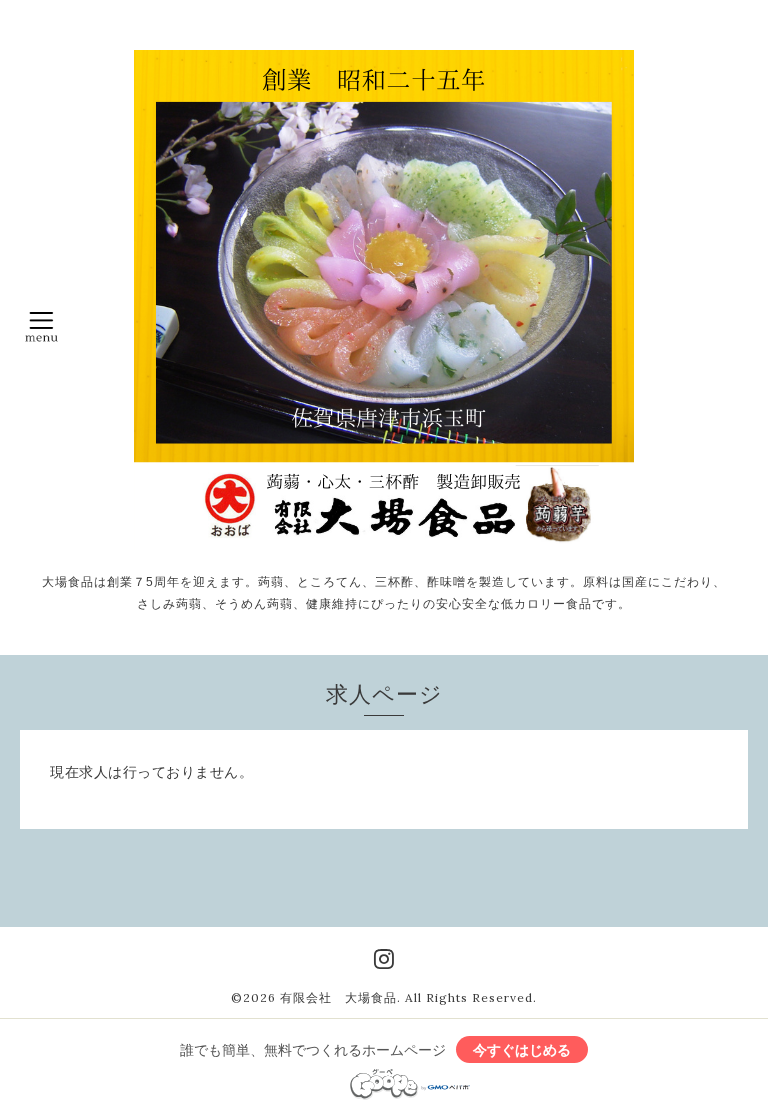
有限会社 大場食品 (338, 997)
